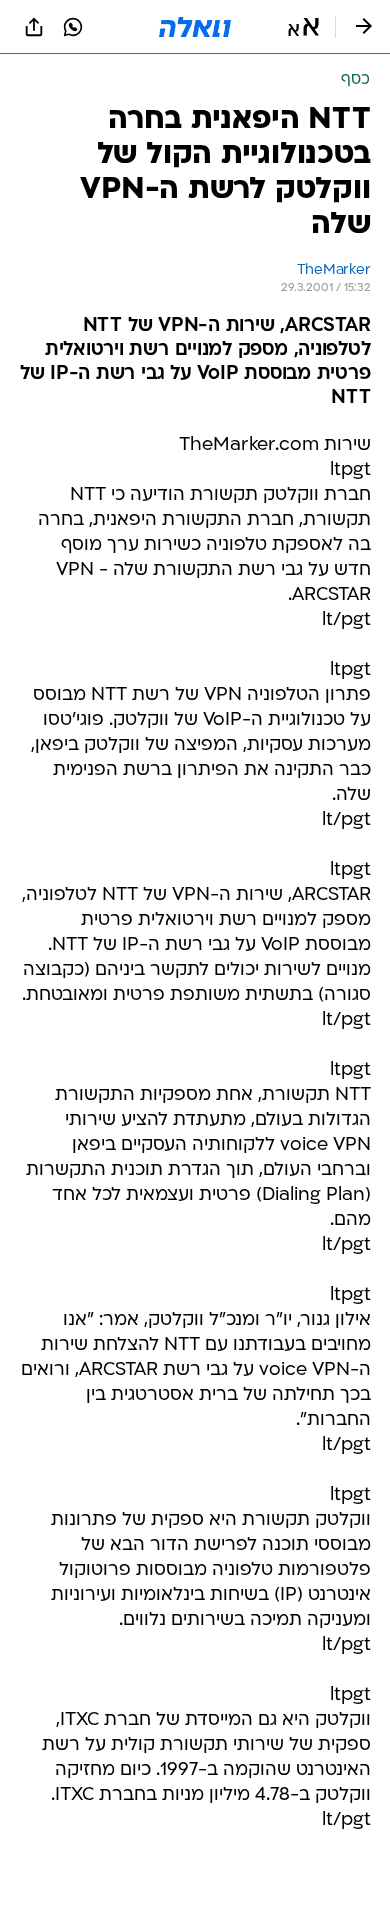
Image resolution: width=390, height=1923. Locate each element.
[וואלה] (195, 27)
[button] (303, 27)
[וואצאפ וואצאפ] (73, 27)
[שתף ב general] (34, 27)
